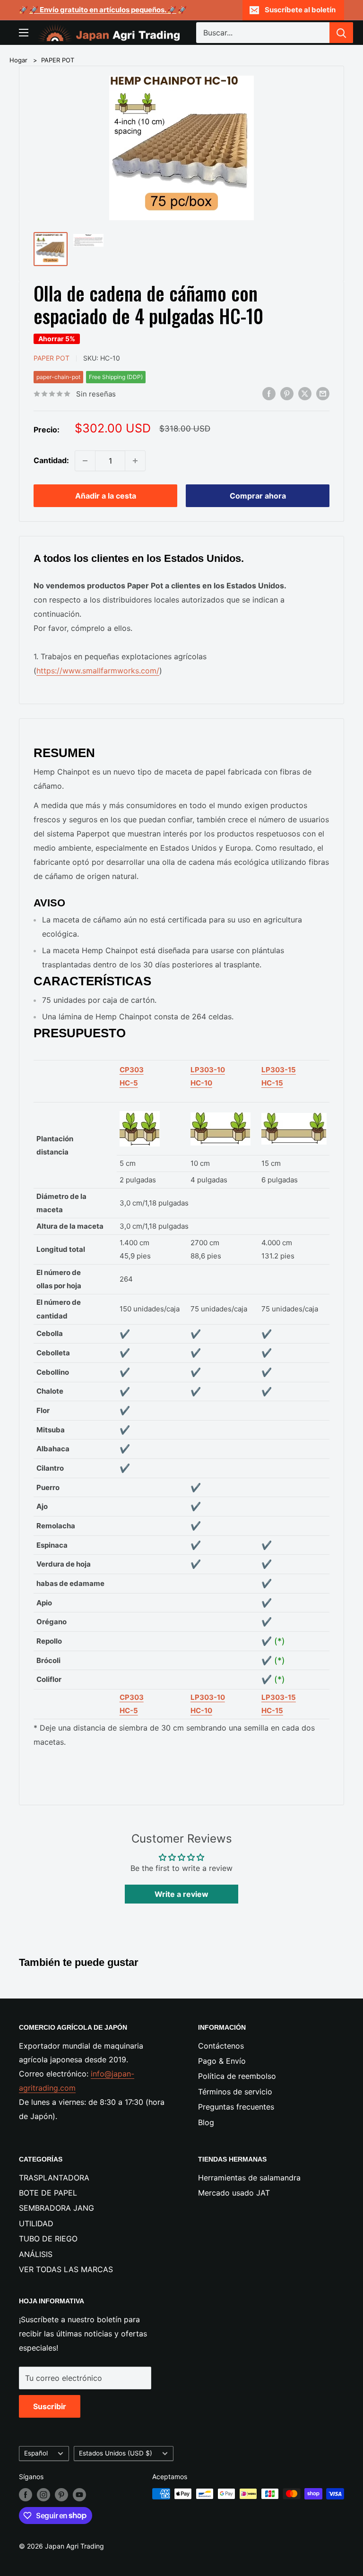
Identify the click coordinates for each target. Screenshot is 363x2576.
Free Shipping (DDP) (116, 377)
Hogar (18, 60)
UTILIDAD (36, 2223)
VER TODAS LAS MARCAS (66, 2269)
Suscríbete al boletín (300, 10)
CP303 (132, 1070)
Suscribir (50, 2406)
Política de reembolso (237, 2076)
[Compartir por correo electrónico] (323, 394)
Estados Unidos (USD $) (116, 2453)
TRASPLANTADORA (54, 2178)
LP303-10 (208, 1070)
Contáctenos (221, 2046)
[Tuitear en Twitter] (305, 394)
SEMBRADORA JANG (56, 2208)
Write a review (181, 1894)
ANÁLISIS (36, 2254)
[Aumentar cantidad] (135, 461)
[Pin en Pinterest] (287, 394)
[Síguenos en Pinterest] (61, 2495)
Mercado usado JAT (234, 2193)
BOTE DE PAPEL (48, 2193)
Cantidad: (51, 460)
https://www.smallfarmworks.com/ (98, 671)
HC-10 (201, 1083)
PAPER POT (58, 60)
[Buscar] (341, 33)
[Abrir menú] (24, 33)
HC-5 (129, 1083)
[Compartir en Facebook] (269, 394)
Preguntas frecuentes (236, 2107)
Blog (206, 2122)
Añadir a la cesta (106, 496)
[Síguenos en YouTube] (79, 2495)
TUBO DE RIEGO (48, 2239)
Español (36, 2453)
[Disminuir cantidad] (85, 461)
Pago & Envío (222, 2061)
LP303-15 (279, 1070)
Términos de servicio (235, 2092)
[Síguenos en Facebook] (26, 2495)
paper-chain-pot (58, 377)
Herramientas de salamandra (249, 2178)
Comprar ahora (258, 496)
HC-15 (272, 1083)
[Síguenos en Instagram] (43, 2495)
